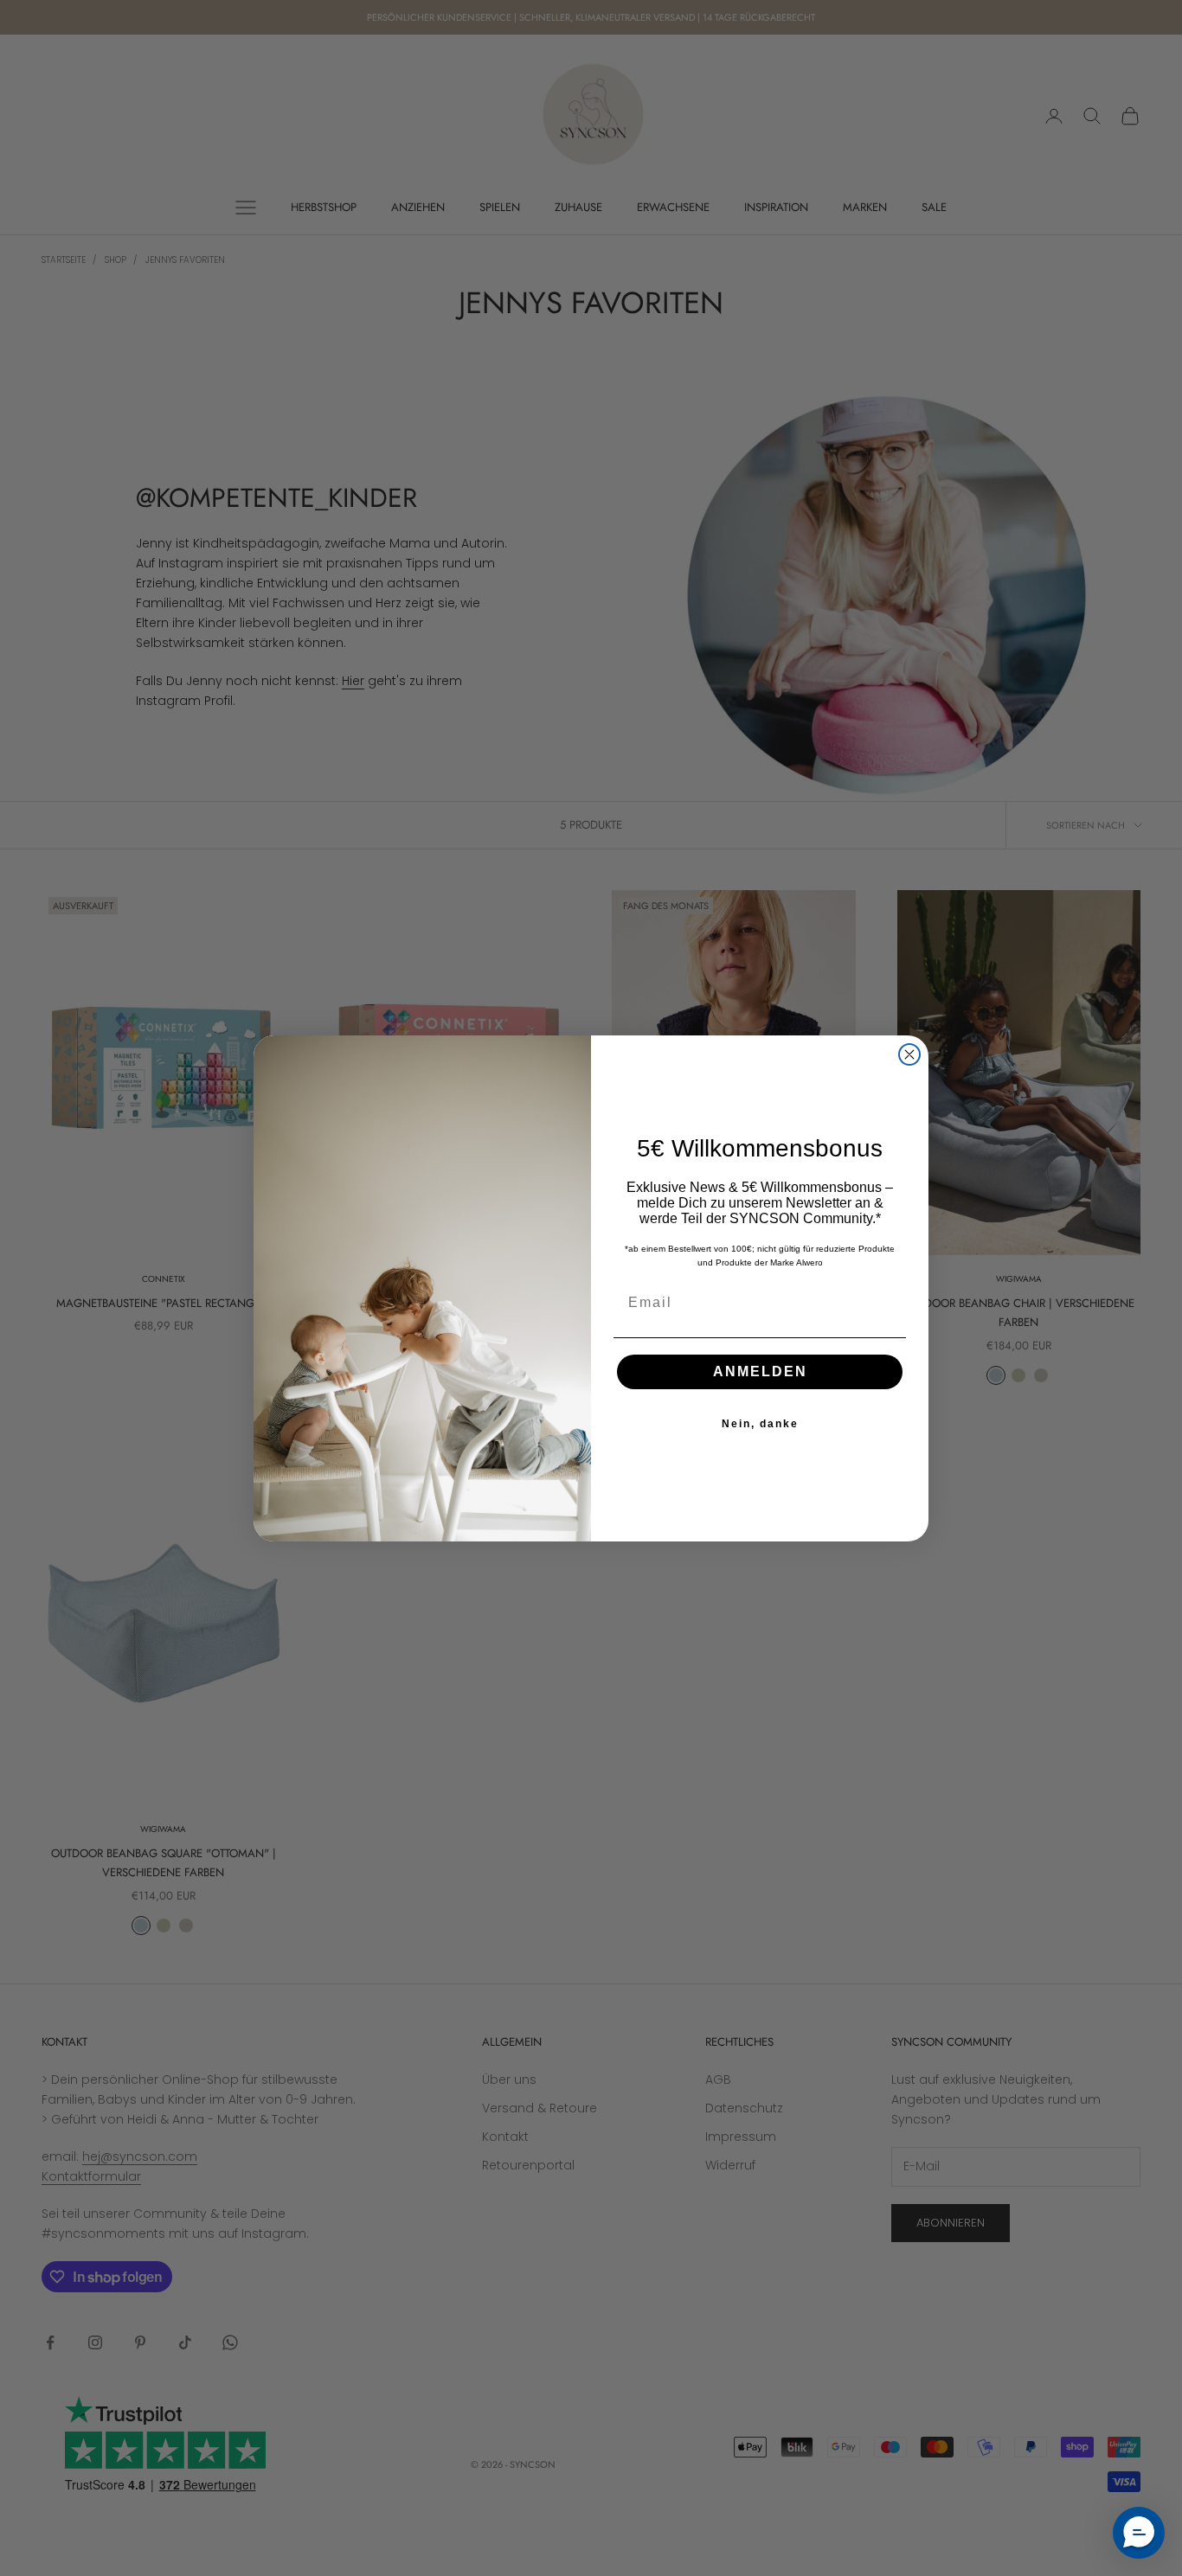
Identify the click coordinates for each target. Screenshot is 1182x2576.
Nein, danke (760, 1424)
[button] (1139, 2533)
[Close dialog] (909, 1054)
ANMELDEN (760, 1371)
